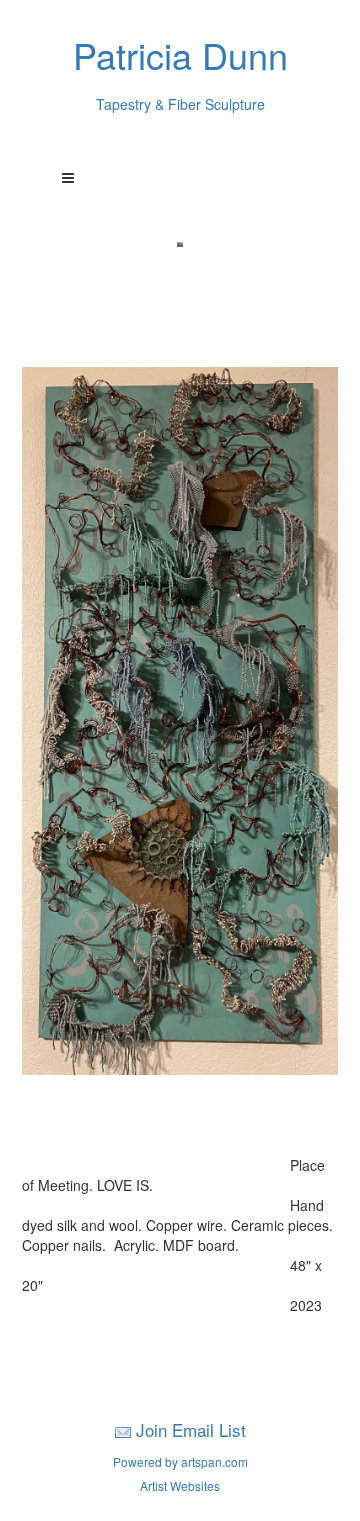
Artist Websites (180, 1485)
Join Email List (191, 1429)
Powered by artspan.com (180, 1461)
